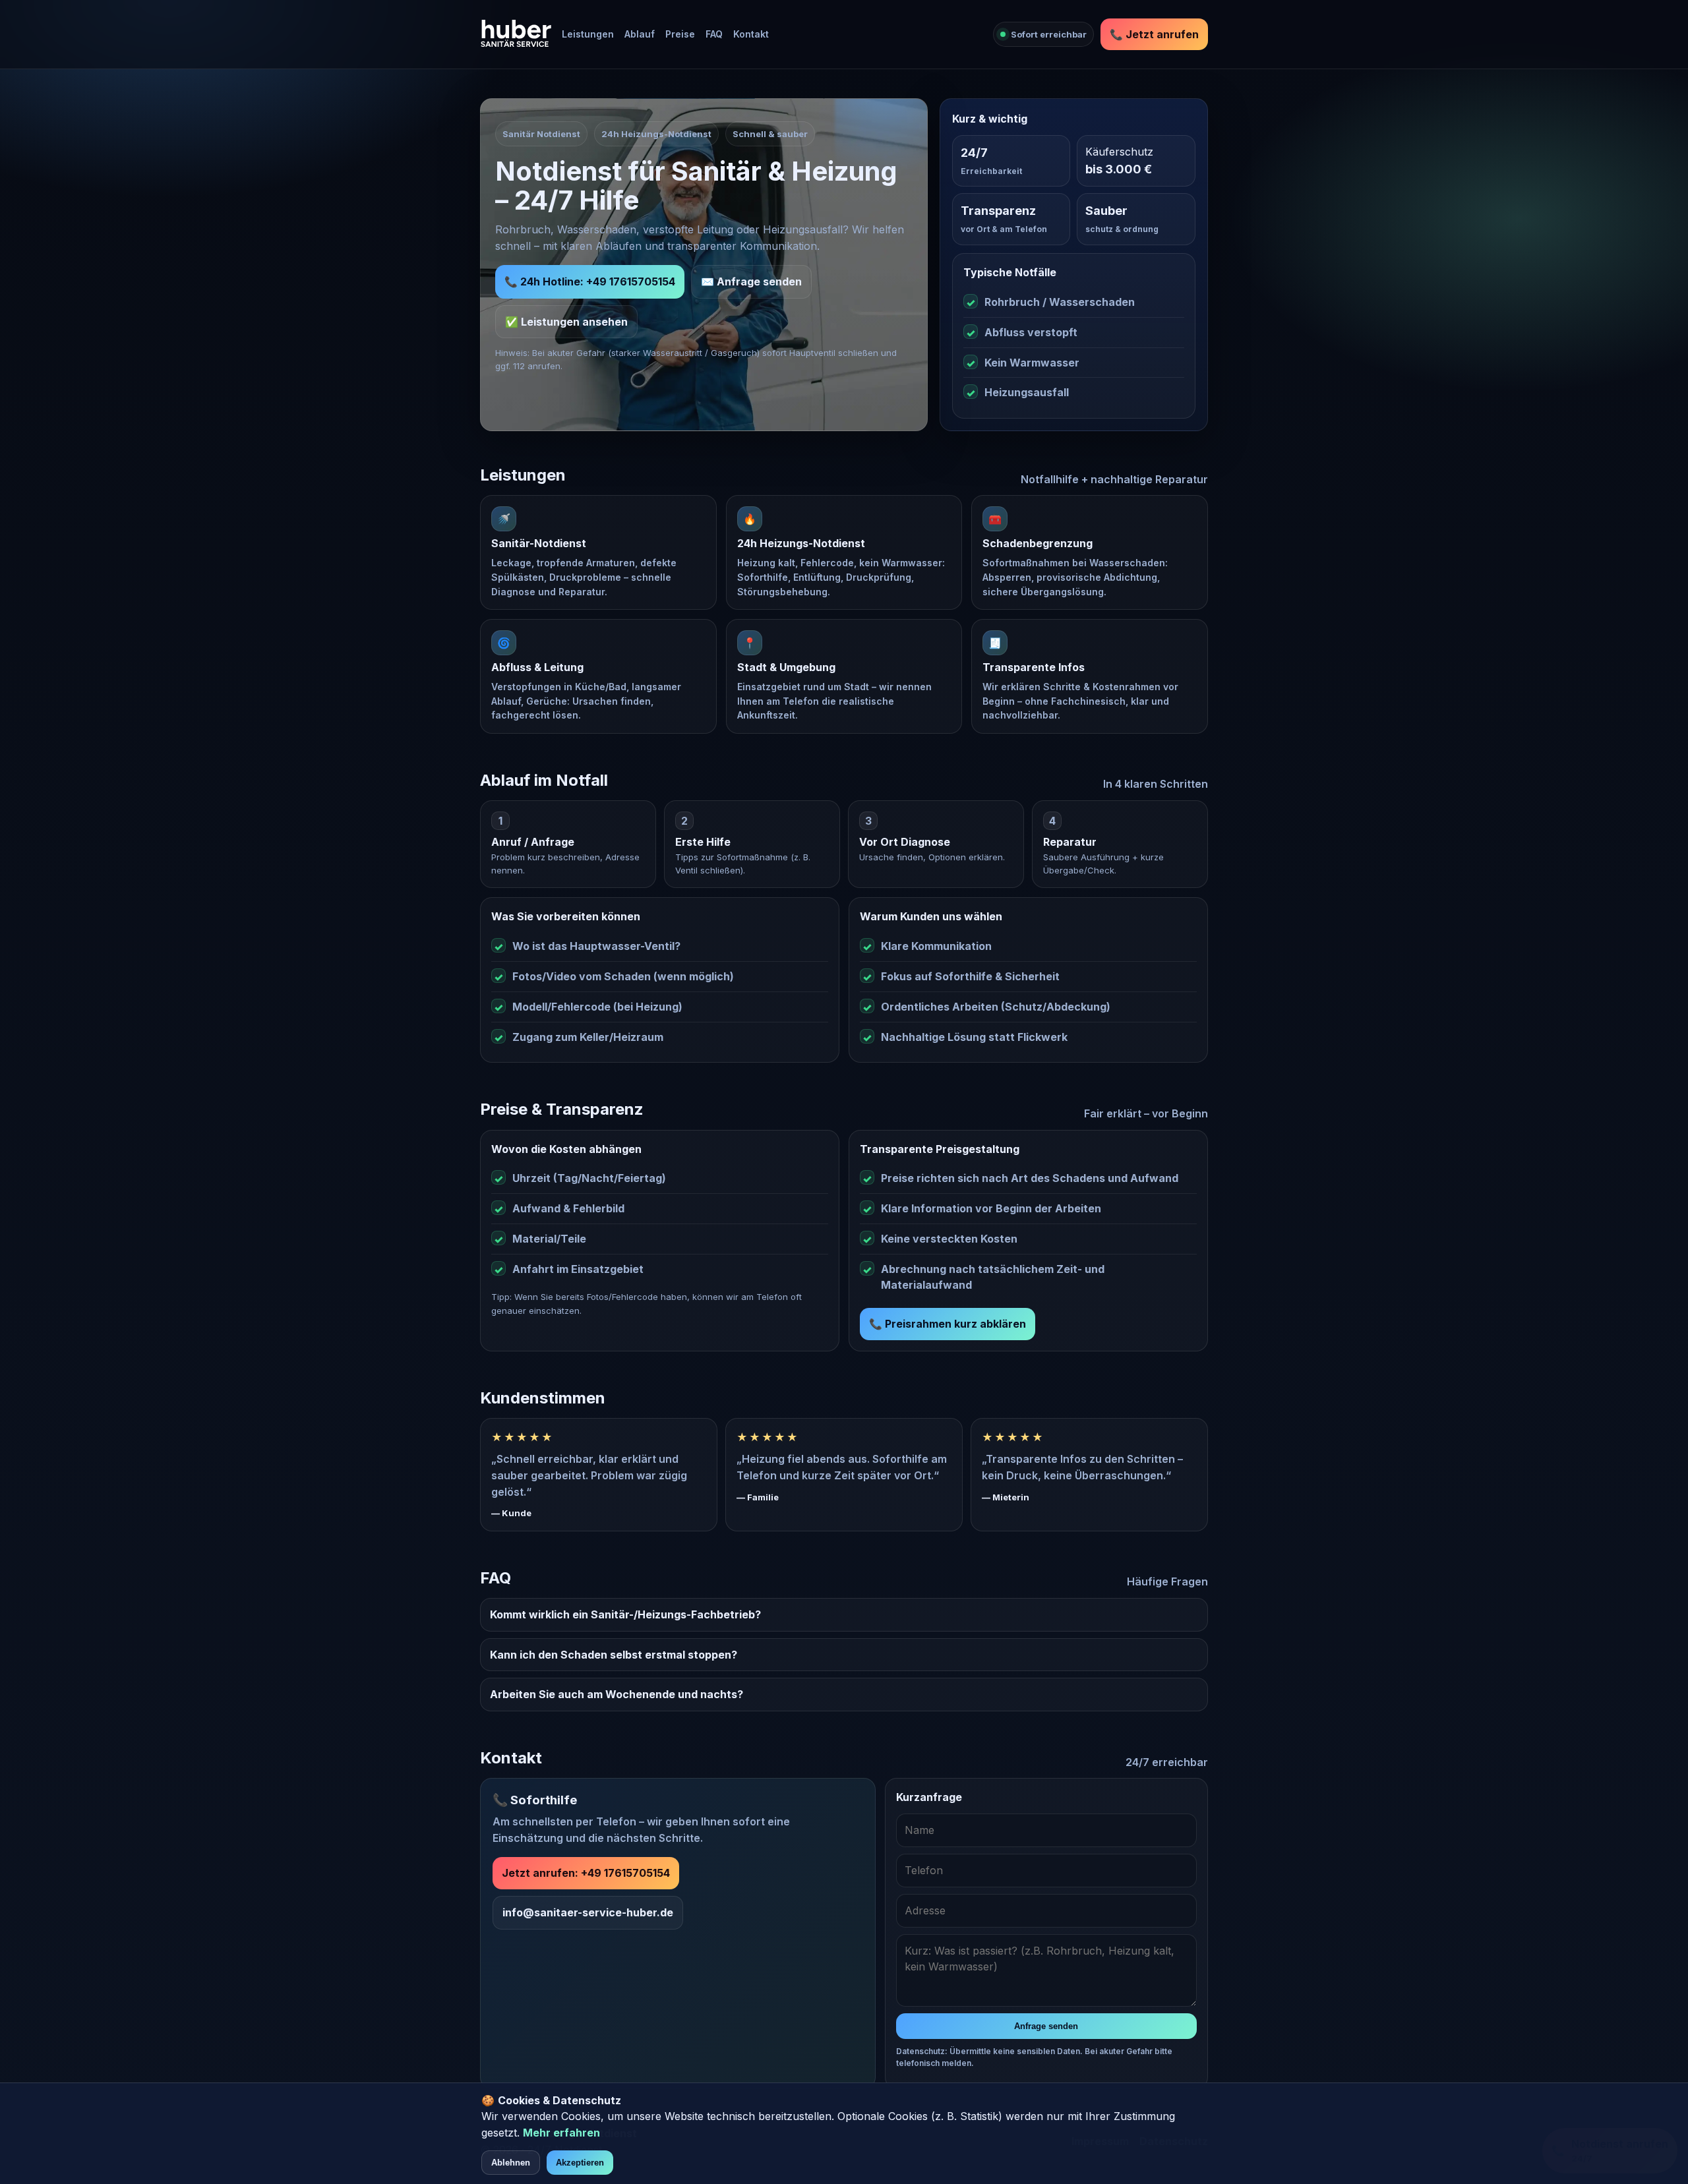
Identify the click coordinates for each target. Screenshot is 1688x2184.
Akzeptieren (580, 2163)
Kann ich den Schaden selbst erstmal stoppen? (614, 1655)
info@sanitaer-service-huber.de (588, 1912)
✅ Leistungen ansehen (566, 322)
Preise (680, 34)
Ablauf (640, 34)
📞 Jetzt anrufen (1154, 34)
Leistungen (588, 34)
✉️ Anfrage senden (751, 281)
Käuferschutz (1119, 152)
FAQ (714, 34)
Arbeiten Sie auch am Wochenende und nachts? (617, 1694)
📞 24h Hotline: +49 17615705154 (590, 281)
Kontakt (751, 34)
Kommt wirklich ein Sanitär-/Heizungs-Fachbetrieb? (625, 1614)
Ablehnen (511, 2163)
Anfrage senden (1046, 2026)
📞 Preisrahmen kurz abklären (948, 1324)
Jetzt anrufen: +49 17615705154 (586, 1873)
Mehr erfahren (561, 2133)
